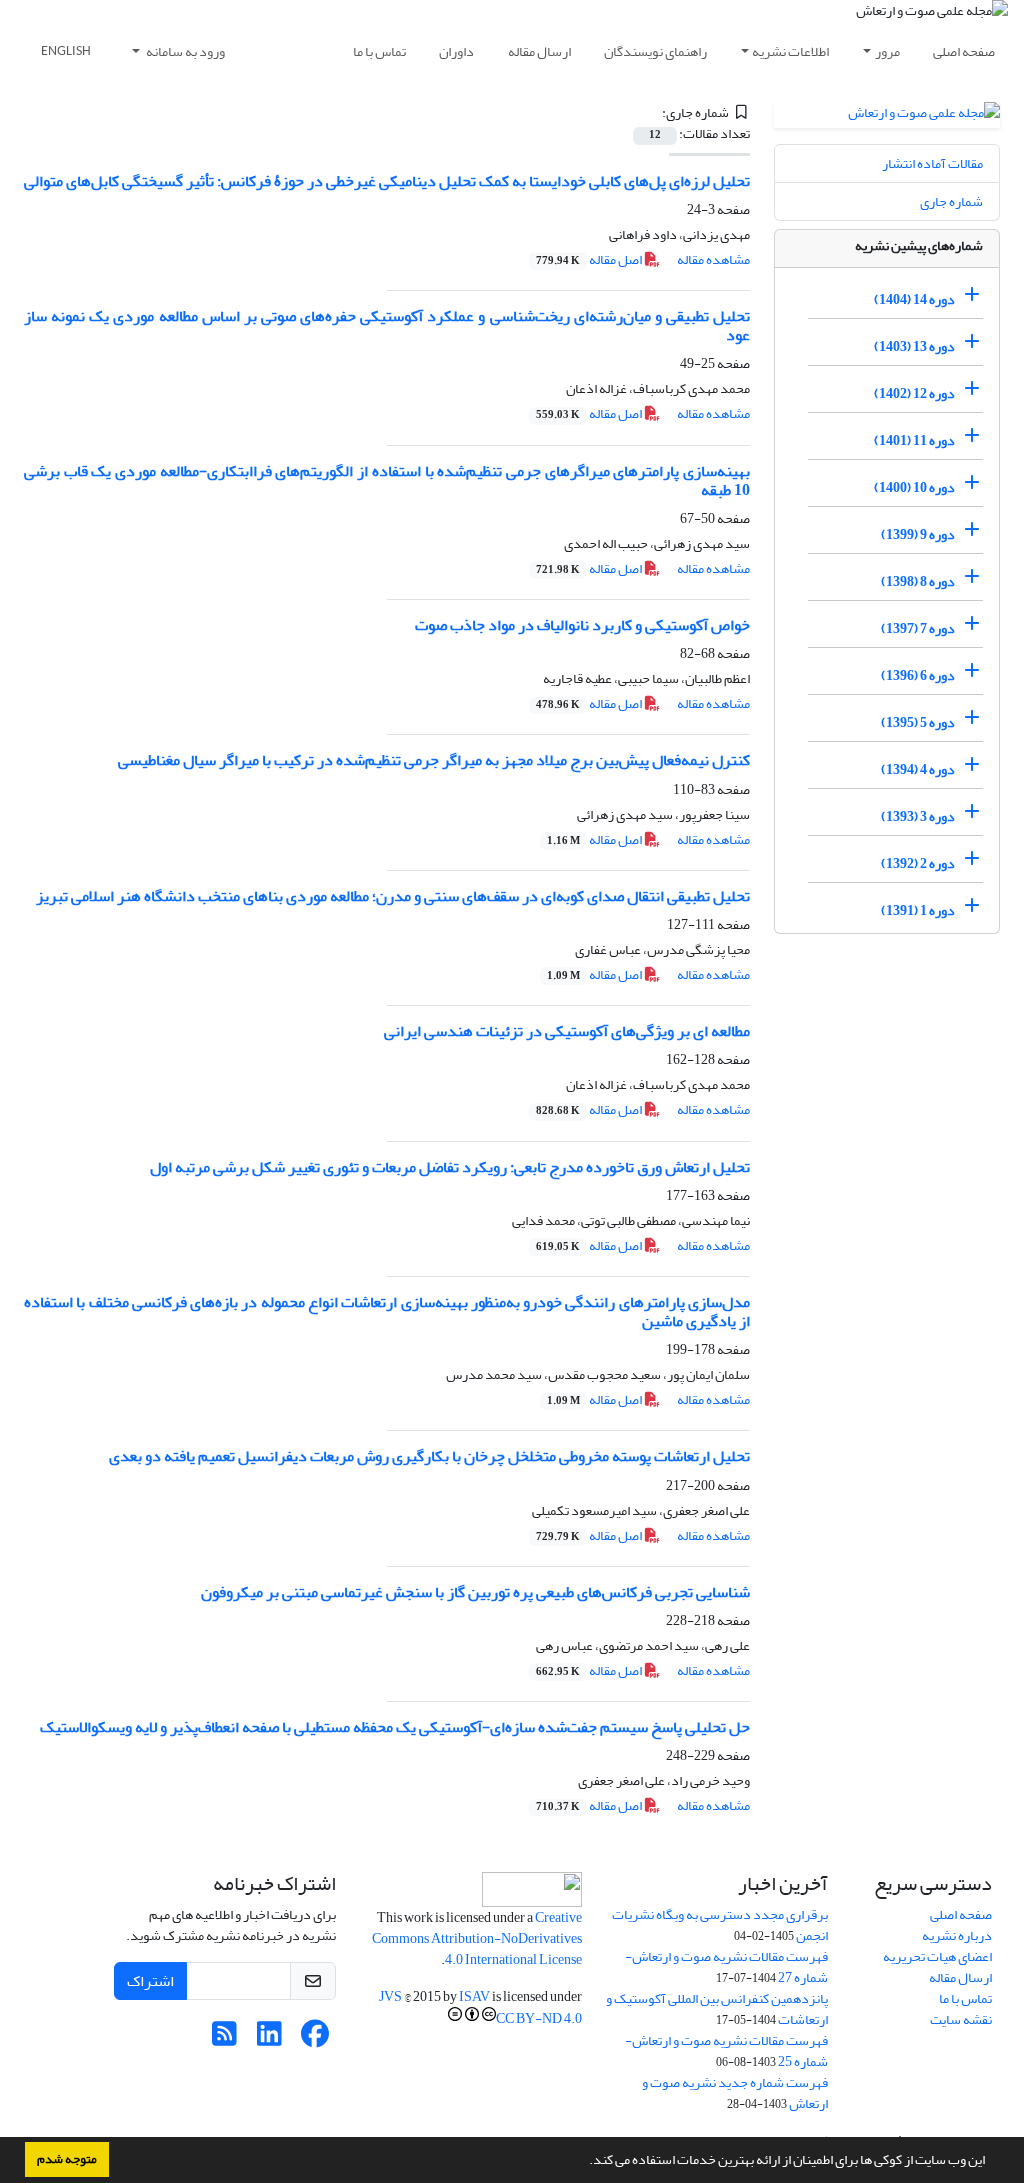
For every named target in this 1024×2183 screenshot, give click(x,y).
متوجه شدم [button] (67, 2159)
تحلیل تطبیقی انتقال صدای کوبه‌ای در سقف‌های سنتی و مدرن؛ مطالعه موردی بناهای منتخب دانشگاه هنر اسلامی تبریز (393, 896)
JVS (390, 1996)
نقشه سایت (961, 2019)
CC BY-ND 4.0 (539, 2018)
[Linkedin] (269, 2039)
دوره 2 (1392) (918, 863)
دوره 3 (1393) (918, 816)
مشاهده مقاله (713, 259)
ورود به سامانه (184, 51)
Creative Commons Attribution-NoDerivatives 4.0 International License (477, 1938)
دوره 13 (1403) (914, 346)
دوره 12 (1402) (914, 393)
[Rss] (224, 2039)
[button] (584, 2162)
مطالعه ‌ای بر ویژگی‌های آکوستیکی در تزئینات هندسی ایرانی (567, 1031)
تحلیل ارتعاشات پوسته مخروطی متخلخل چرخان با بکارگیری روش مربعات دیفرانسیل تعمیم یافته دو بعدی (429, 1456)
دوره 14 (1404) (914, 299)
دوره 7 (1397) (918, 628)
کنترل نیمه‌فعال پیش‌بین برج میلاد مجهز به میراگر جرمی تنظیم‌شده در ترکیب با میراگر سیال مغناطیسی (434, 760)
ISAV (474, 1996)
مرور (887, 51)
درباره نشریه (957, 1935)
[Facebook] (314, 2039)
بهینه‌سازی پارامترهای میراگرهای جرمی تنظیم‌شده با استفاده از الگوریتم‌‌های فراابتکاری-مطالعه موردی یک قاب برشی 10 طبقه (387, 480)
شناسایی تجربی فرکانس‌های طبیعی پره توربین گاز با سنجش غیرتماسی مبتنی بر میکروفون (475, 1592)
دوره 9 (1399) (918, 534)
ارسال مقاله (539, 51)
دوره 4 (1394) (918, 769)
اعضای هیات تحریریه (937, 1956)
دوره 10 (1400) (914, 487)
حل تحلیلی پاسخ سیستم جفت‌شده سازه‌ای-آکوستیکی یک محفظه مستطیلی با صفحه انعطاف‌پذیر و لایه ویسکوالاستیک (395, 1727)
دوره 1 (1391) (918, 910)
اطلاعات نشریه (790, 51)
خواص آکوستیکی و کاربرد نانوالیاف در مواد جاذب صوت (582, 625)
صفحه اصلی (964, 51)
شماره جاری (951, 201)
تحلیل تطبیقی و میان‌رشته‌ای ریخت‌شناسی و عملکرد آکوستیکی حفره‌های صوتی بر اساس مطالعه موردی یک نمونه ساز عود (387, 325)
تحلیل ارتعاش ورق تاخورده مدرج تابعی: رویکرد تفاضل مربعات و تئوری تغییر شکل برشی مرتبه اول (450, 1167)
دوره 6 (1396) (918, 675)
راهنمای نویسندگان (655, 51)
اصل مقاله (590, 259)
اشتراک (150, 1981)
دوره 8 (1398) (918, 581)
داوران (456, 51)
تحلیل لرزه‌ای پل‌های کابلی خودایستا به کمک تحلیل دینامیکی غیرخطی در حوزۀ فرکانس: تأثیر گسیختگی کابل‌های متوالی (387, 181)
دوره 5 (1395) (918, 722)
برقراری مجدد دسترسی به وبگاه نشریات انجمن (720, 1925)
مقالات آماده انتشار (932, 163)
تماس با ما (379, 51)
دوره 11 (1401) (914, 440)
